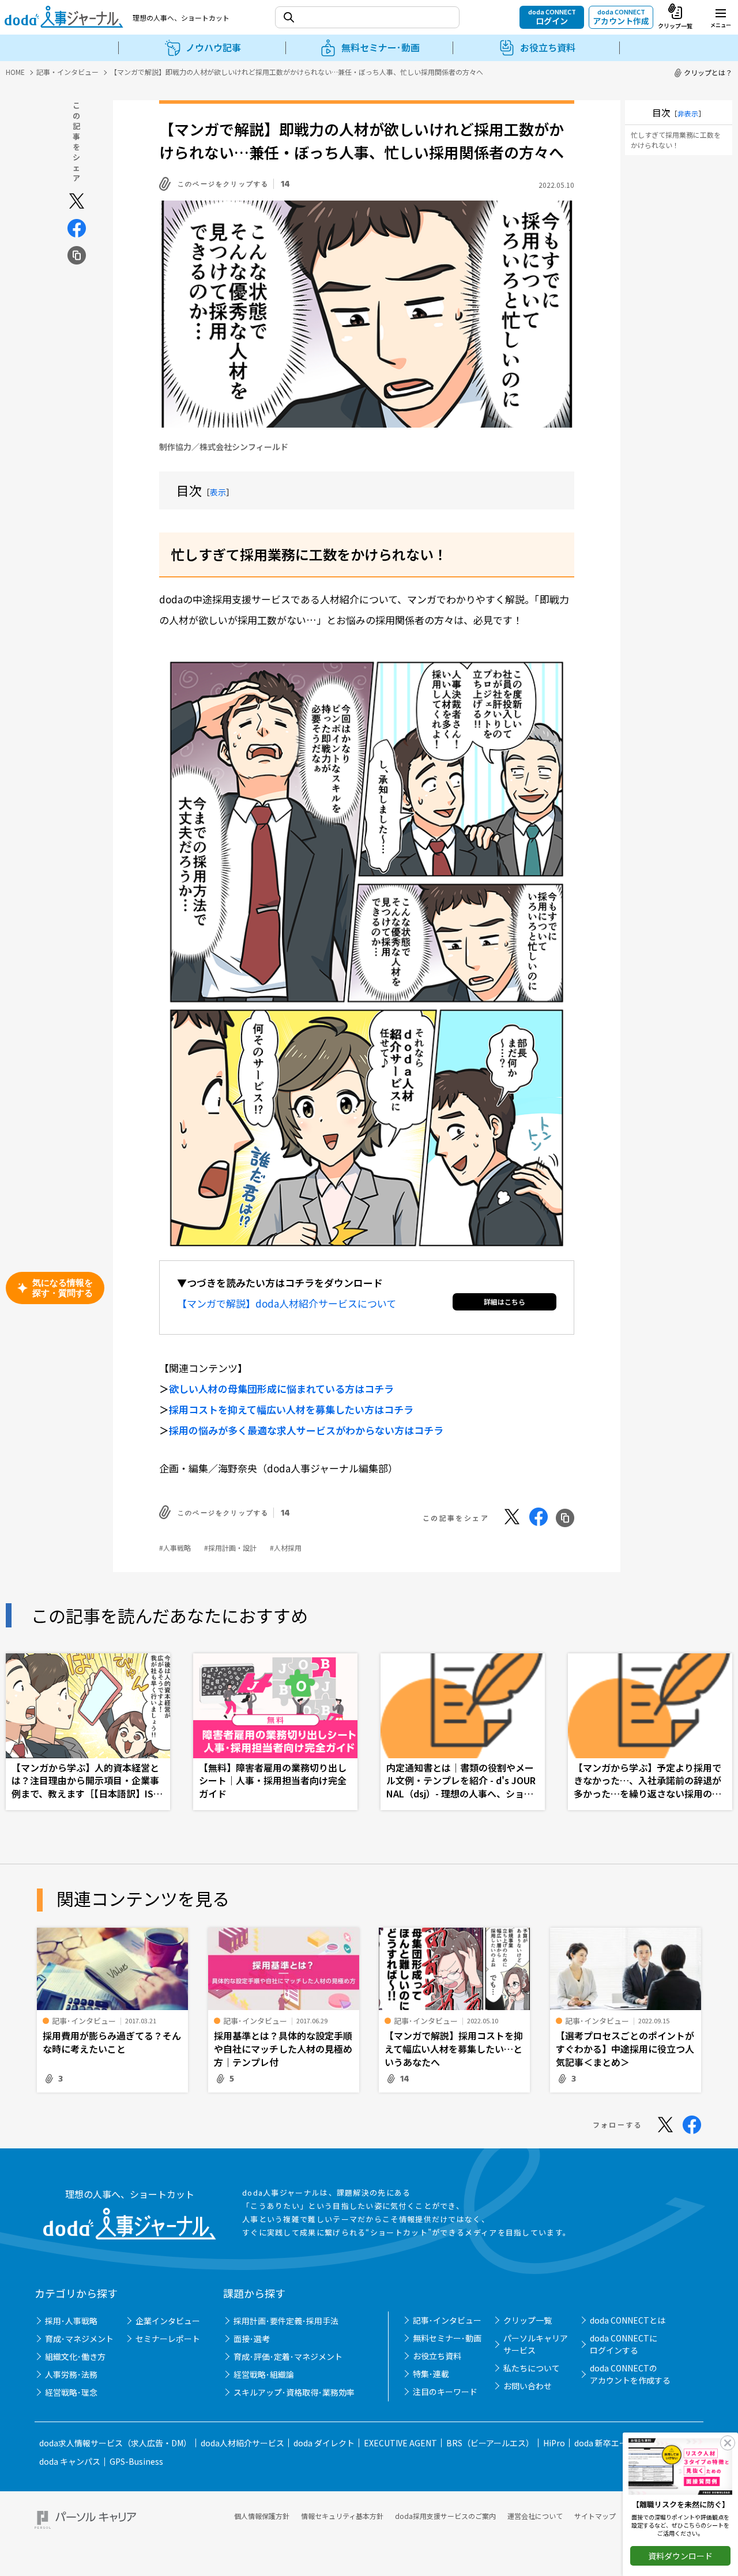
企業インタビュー (168, 2321)
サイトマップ (595, 2516)
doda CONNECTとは (628, 2320)
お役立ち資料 (437, 2356)
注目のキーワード (445, 2392)
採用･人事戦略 (71, 2321)
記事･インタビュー (447, 2320)
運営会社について (535, 2516)
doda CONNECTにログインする (624, 2344)
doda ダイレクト (324, 2443)
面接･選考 (252, 2339)
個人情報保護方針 (262, 2516)
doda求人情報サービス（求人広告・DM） (115, 2443)
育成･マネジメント (79, 2339)
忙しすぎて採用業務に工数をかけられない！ (676, 140)
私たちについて (532, 2368)
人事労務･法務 (71, 2374)
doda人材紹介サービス (242, 2443)
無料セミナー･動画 (447, 2338)
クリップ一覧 (528, 2320)
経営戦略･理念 (71, 2392)
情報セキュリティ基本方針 (342, 2516)
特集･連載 (431, 2374)
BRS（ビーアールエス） (490, 2443)
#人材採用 (286, 1548)
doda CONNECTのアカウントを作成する (630, 2374)
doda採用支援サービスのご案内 (445, 2516)
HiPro (554, 2443)
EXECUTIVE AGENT (400, 2443)
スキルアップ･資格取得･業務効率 (294, 2392)
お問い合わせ (528, 2386)
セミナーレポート (168, 2339)
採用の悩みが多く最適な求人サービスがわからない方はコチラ (306, 1430)
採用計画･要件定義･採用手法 (286, 2321)
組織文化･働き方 (75, 2356)
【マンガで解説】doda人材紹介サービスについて (287, 1303)
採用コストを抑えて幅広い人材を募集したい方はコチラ (291, 1409)
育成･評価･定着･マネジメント (288, 2356)
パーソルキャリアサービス (536, 2344)
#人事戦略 (175, 1548)
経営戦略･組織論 (264, 2374)
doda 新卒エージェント (617, 2443)
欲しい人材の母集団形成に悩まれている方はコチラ (281, 1389)
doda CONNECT (552, 17)
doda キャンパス (70, 2461)
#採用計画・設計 (230, 1548)
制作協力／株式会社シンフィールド (224, 447)
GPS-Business (136, 2461)
